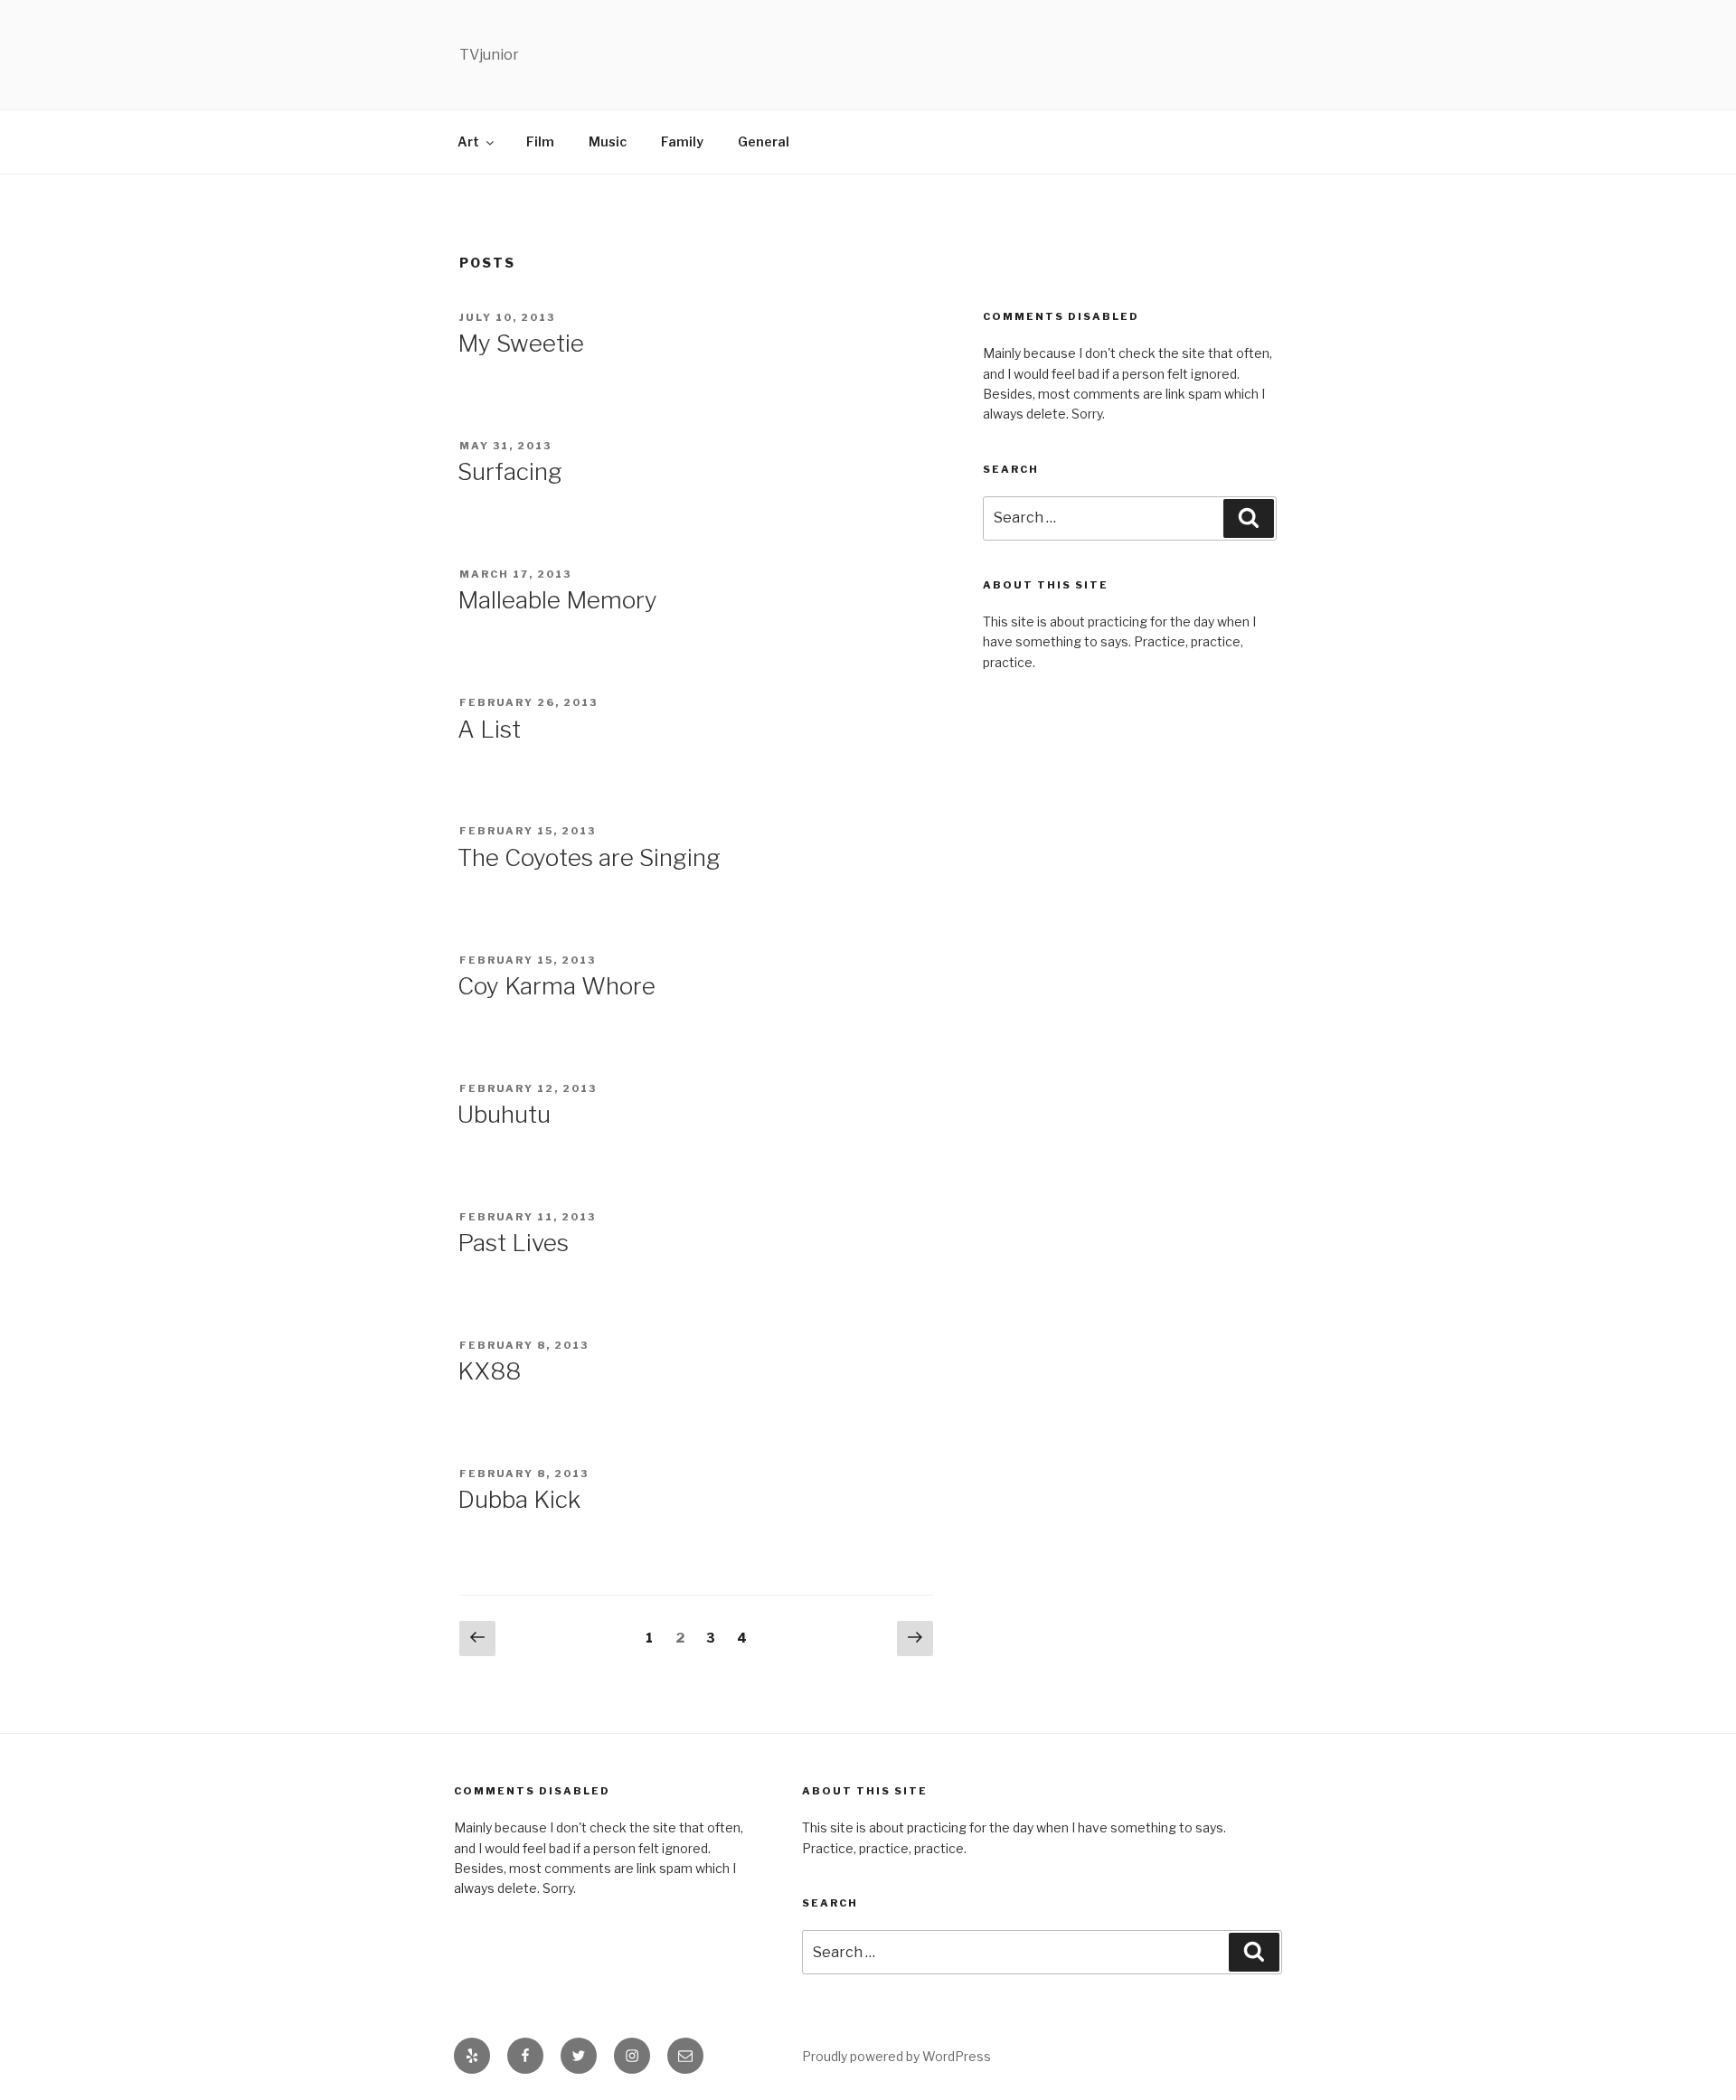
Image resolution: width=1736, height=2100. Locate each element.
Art (468, 141)
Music (608, 141)
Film (540, 141)
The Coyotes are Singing (589, 857)
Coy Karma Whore (557, 986)
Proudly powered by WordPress (896, 2056)
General (764, 141)
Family (682, 141)
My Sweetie (521, 343)
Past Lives (513, 1243)
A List (489, 729)
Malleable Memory (557, 600)
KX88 (489, 1371)
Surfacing (510, 471)
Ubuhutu (504, 1114)
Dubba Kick (519, 1499)
